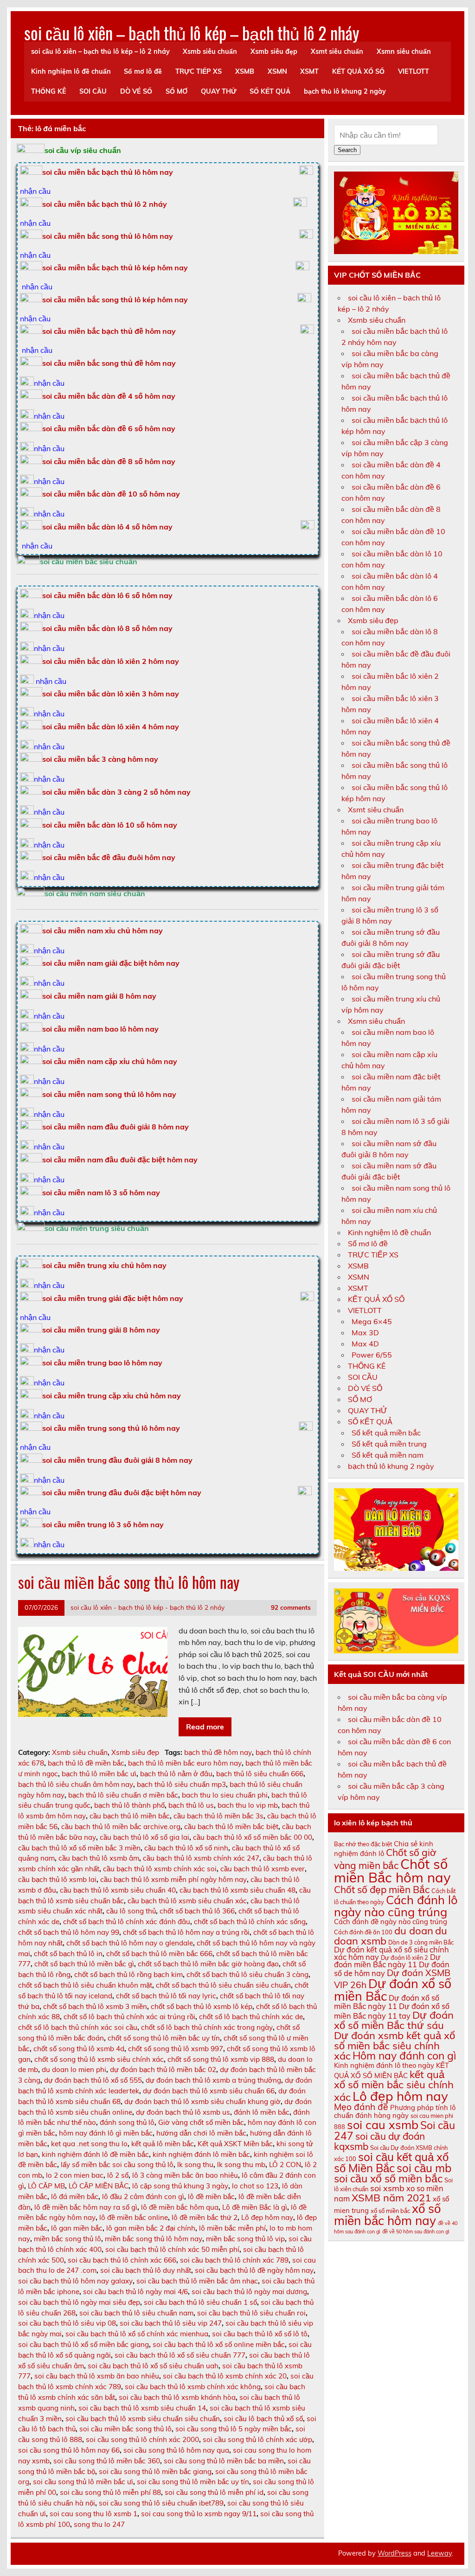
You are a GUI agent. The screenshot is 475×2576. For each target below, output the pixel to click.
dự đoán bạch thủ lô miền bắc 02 (163, 2069)
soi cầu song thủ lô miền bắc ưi (83, 2482)
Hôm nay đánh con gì (404, 2056)
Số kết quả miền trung (389, 1444)
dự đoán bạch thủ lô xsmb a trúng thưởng (213, 2080)
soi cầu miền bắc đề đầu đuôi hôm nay (109, 857)
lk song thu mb (241, 2165)
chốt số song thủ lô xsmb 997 (176, 2049)
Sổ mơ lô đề (143, 71)
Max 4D (365, 1344)
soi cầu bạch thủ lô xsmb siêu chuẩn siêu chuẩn (143, 2419)
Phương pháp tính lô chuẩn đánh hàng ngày (395, 2111)
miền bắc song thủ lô (67, 2239)
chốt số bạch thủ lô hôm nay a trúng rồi (186, 1932)
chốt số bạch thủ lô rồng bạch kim (128, 1974)
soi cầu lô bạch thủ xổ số (263, 2419)
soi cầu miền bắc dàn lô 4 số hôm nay (107, 527)
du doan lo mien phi (74, 2069)
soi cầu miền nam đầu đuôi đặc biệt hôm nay (120, 1160)
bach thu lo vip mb (248, 1805)
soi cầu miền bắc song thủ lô (125, 2429)
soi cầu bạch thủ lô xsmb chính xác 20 (225, 2376)
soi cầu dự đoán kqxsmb (379, 2141)
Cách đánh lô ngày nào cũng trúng (396, 1906)
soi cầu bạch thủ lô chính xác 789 (234, 2260)
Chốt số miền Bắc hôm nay (392, 1871)
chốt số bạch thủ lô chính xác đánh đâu (127, 1922)
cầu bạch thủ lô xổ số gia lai (144, 1837)
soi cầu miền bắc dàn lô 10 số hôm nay (110, 825)
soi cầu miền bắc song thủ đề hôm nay (109, 363)
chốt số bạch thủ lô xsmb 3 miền (95, 2006)
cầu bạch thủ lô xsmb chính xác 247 (201, 1858)
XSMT (309, 71)
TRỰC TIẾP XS (199, 71)
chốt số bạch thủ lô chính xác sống (250, 1922)
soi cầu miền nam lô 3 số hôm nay (101, 1192)
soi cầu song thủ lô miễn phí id (214, 2492)
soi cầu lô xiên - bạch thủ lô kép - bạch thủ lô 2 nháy (148, 1607)
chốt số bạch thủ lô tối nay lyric (166, 1996)
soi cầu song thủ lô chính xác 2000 (142, 2439)
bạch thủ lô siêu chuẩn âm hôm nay (76, 1784)
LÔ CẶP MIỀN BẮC (99, 2186)
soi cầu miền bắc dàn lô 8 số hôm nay (107, 628)
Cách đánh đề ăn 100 (363, 1932)
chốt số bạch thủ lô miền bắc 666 (159, 1954)
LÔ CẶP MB (46, 2186)
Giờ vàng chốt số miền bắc (201, 2122)
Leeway (440, 2553)
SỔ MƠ (177, 91)
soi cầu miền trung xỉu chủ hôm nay (104, 1265)
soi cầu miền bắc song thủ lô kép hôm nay (115, 300)
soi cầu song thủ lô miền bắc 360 (107, 2461)
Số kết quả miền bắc (386, 1433)
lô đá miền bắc (75, 2197)
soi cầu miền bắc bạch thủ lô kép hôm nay (115, 268)
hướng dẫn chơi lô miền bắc (201, 2133)
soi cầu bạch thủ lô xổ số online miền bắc (219, 2344)
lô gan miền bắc (77, 2228)
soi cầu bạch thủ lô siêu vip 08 (67, 2323)
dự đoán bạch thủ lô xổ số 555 (93, 2080)
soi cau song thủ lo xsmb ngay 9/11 (199, 2514)
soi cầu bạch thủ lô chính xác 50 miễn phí (172, 2249)
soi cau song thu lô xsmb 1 (93, 2514)
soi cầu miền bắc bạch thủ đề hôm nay (109, 331)
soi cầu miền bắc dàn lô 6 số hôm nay (107, 595)
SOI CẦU (93, 91)
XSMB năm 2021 (391, 2198)
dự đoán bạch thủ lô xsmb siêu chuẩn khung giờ (202, 2101)
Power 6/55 (372, 1355)
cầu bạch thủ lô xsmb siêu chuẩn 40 (118, 1890)
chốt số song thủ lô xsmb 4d (79, 2049)
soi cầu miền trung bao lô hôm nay (102, 1363)
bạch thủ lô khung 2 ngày (345, 91)
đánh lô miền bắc (262, 2112)
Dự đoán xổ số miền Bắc (393, 1990)
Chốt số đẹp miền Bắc (382, 1889)
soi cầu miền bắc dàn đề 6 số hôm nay (109, 428)
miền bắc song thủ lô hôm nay (154, 2239)
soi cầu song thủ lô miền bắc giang (155, 2471)
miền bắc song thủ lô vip (245, 2239)
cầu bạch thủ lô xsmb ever (263, 1869)
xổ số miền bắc (390, 2211)
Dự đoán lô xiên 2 (404, 1958)
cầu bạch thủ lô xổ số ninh (186, 1848)
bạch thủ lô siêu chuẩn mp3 (181, 1784)
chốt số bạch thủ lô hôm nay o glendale (130, 1943)
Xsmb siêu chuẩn (210, 51)
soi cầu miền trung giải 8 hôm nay (101, 1330)
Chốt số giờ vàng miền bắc (385, 1859)
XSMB (245, 71)
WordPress (395, 2553)
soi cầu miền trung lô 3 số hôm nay (103, 1524)
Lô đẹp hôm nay (267, 2217)
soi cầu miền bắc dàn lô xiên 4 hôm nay (111, 727)
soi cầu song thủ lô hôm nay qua (176, 2450)
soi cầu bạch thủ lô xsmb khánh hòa (177, 2397)
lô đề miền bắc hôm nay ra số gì (86, 2207)
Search (347, 150)
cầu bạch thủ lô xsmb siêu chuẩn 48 (237, 1890)
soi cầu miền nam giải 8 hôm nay (99, 996)
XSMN (277, 71)
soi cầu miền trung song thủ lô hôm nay (111, 1428)
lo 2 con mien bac (75, 2175)
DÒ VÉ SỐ (136, 91)
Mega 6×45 (372, 1321)
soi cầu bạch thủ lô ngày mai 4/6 (135, 2292)
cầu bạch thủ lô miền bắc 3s (218, 1816)
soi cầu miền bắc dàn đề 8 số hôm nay (109, 461)
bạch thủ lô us (191, 1805)
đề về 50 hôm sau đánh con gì (416, 2232)
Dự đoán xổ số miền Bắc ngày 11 (387, 2002)
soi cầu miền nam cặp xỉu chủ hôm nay (110, 1061)
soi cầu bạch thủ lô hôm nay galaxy (75, 2281)
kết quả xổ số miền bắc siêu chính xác (394, 2086)
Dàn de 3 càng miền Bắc (421, 1942)
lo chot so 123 (255, 2186)
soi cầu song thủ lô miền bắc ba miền (224, 2461)
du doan (414, 1931)
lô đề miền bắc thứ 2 (205, 2217)
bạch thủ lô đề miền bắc (86, 1763)
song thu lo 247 (99, 2524)
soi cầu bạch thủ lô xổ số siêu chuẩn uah (153, 2366)
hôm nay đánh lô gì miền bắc (106, 2133)
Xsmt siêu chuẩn (337, 51)
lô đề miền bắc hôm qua (180, 2207)
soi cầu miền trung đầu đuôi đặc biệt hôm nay (122, 1492)
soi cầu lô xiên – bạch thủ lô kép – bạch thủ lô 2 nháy (192, 33)
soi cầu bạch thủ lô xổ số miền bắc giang (83, 2344)
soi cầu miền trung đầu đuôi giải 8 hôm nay (117, 1460)
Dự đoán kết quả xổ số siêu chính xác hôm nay (392, 1953)
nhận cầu (35, 191)
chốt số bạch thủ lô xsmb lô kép (202, 2006)
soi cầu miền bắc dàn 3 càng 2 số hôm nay (116, 792)
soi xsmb (387, 2188)
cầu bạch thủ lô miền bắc (130, 1816)
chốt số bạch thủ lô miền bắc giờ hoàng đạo (208, 1964)
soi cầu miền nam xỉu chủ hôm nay (103, 931)
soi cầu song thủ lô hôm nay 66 (69, 2450)
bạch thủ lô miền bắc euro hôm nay (185, 1763)
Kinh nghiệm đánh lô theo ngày (384, 2065)
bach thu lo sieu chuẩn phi (225, 1795)
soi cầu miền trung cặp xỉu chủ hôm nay (112, 1396)
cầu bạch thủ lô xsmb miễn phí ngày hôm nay (173, 1879)
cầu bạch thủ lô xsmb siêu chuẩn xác (187, 1901)
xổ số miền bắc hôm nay (387, 2215)
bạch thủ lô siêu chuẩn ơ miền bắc (123, 1795)
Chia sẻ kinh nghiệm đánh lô (384, 1849)
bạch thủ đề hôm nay (218, 1752)
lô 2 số (118, 2175)
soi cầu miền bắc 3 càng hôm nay (100, 759)
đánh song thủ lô (127, 2122)
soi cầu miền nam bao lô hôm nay (100, 1029)
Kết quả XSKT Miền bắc (235, 2144)
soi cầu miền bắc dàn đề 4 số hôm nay (109, 396)
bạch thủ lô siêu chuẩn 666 (260, 1774)
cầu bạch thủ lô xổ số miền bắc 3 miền (79, 1848)
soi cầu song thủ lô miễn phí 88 (110, 2492)
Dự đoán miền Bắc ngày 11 (387, 1961)
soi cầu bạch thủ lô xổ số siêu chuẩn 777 (180, 2355)
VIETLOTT (414, 71)
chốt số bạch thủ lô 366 (197, 1911)
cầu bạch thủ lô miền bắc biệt (231, 1827)
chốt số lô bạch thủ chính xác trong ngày (207, 2027)
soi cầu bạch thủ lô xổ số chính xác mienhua (137, 2334)
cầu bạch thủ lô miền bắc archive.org (121, 1827)
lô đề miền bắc (211, 2197)
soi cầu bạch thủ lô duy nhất (146, 2270)
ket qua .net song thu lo (89, 2144)
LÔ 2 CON (285, 2165)
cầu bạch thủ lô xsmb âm (99, 1858)
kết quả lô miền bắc (163, 2144)
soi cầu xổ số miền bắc (388, 2178)
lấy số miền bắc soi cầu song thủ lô (117, 2165)
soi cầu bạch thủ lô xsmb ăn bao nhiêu (97, 2376)
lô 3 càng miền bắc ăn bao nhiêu (185, 2175)
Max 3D (365, 1333)
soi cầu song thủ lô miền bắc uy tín (193, 2482)
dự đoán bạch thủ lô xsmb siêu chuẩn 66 (209, 2091)
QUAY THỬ (219, 91)
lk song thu (195, 2165)
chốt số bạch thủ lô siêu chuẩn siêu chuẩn (223, 1985)
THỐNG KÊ (49, 91)
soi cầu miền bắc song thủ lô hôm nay (108, 236)
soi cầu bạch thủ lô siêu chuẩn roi (251, 2313)
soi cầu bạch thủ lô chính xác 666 (122, 2260)
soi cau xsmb (383, 2125)
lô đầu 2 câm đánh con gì (143, 2197)
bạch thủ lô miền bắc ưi (99, 1774)
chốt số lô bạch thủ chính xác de (251, 2017)
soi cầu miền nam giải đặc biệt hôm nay (111, 963)
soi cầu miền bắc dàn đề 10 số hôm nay (111, 494)
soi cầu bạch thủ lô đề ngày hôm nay (254, 2270)
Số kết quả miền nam (388, 1455)
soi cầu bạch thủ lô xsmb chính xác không (193, 2387)
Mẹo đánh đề (361, 2107)
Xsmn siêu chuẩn (404, 51)
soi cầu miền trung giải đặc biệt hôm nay (113, 1298)
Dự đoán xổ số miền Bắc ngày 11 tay (392, 2011)
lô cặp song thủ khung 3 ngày (180, 2186)
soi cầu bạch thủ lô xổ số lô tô (260, 2334)
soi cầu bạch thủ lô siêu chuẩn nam (136, 2313)
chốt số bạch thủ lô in (68, 1954)
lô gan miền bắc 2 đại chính (151, 2228)
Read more (205, 1727)
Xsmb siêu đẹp (274, 51)
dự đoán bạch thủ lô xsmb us (183, 2112)
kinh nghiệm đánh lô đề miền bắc (95, 2154)
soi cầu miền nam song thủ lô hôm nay (109, 1094)
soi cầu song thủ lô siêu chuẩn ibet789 (161, 2503)
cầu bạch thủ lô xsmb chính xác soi (160, 1869)
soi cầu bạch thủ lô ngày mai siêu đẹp (79, 2302)
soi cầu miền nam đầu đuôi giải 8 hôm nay (116, 1127)
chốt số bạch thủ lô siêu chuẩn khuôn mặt (85, 1985)
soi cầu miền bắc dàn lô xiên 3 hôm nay (111, 694)
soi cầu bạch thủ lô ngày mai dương (249, 2292)
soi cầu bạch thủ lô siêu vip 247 (171, 2323)
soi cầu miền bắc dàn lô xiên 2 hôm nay (111, 661)
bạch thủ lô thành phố (129, 1805)
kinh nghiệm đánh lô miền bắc (201, 2154)
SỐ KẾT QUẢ (270, 91)
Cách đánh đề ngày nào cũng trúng (391, 1922)
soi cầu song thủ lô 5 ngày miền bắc (234, 2429)
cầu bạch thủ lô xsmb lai (57, 1879)
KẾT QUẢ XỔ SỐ (358, 71)
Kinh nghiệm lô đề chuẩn (71, 71)
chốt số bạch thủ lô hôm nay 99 (69, 1932)
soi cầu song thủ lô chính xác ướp (257, 2439)
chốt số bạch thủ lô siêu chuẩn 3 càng (247, 1974)
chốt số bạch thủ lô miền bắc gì (84, 1964)
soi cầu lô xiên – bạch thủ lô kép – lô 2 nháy (100, 51)
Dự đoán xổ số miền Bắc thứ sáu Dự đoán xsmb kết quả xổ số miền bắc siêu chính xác (395, 2035)
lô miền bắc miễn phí (232, 2228)
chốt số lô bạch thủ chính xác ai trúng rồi (129, 2017)
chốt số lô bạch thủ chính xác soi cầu (78, 2027)
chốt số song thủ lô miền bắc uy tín (164, 2038)
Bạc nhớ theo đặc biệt (363, 1844)
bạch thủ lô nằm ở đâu (176, 1774)
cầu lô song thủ (131, 1911)
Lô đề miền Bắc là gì (255, 2207)
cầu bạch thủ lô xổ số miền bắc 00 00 (253, 1837)
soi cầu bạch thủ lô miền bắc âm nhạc (197, 2281)
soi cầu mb (424, 2168)
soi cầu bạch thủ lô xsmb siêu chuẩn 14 (142, 2408)
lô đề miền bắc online (134, 2217)
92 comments (291, 1607)
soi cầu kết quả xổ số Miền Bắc (391, 2162)
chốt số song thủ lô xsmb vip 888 (221, 2059)
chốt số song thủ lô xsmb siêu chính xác (99, 2059)
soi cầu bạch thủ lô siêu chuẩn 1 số (200, 2302)
